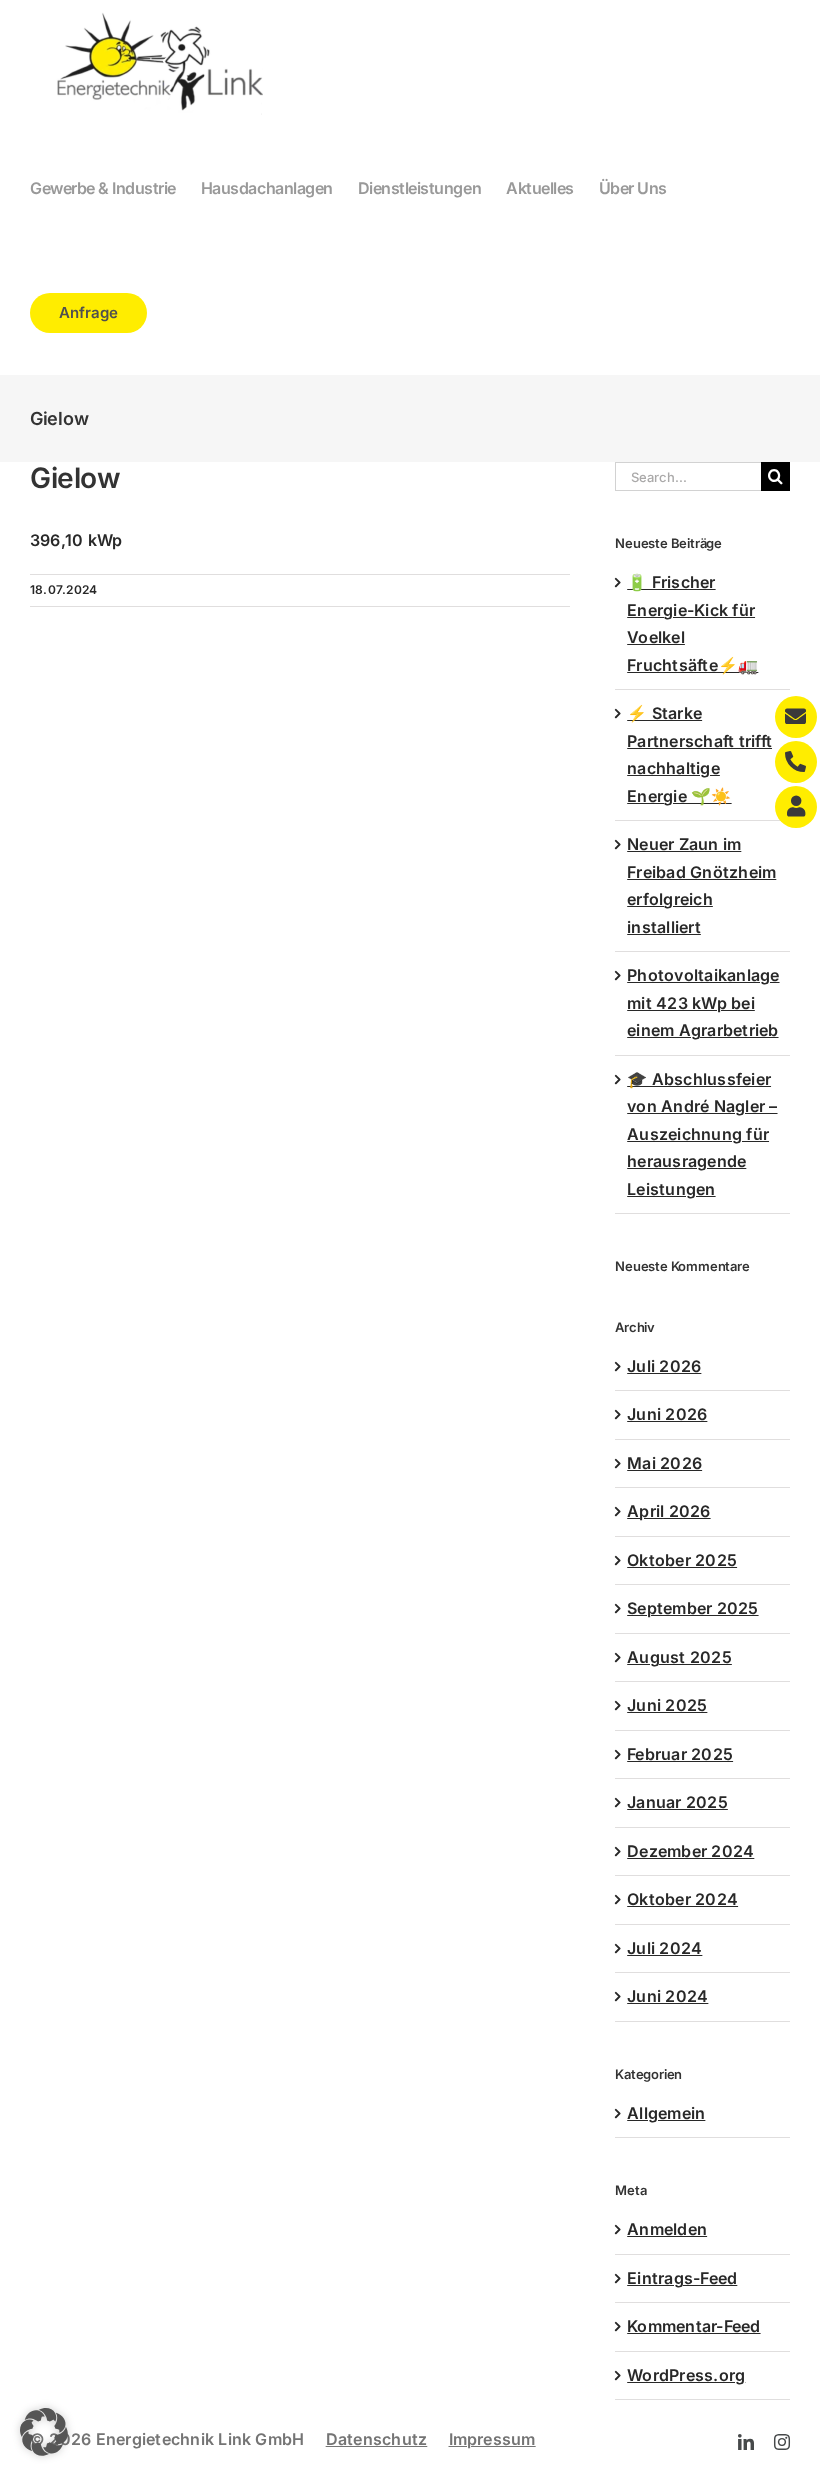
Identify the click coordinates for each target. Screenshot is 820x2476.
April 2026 (668, 1511)
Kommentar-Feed (693, 2326)
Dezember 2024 (690, 1851)
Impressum (492, 2439)
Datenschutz (377, 2439)
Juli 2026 (664, 1366)
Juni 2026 (667, 1414)
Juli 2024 (664, 1948)
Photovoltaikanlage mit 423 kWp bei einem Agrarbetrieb (703, 1002)
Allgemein (666, 2113)
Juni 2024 (667, 1996)
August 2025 (679, 1657)
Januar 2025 (677, 1802)
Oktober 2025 (682, 1560)
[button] (44, 2432)
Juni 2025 (667, 1705)
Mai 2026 (664, 1463)
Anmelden (667, 2229)
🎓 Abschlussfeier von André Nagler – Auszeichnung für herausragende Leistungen (702, 1134)
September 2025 (692, 1608)
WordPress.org (686, 2375)
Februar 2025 (680, 1754)
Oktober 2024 (682, 1899)
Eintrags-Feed (682, 2278)
